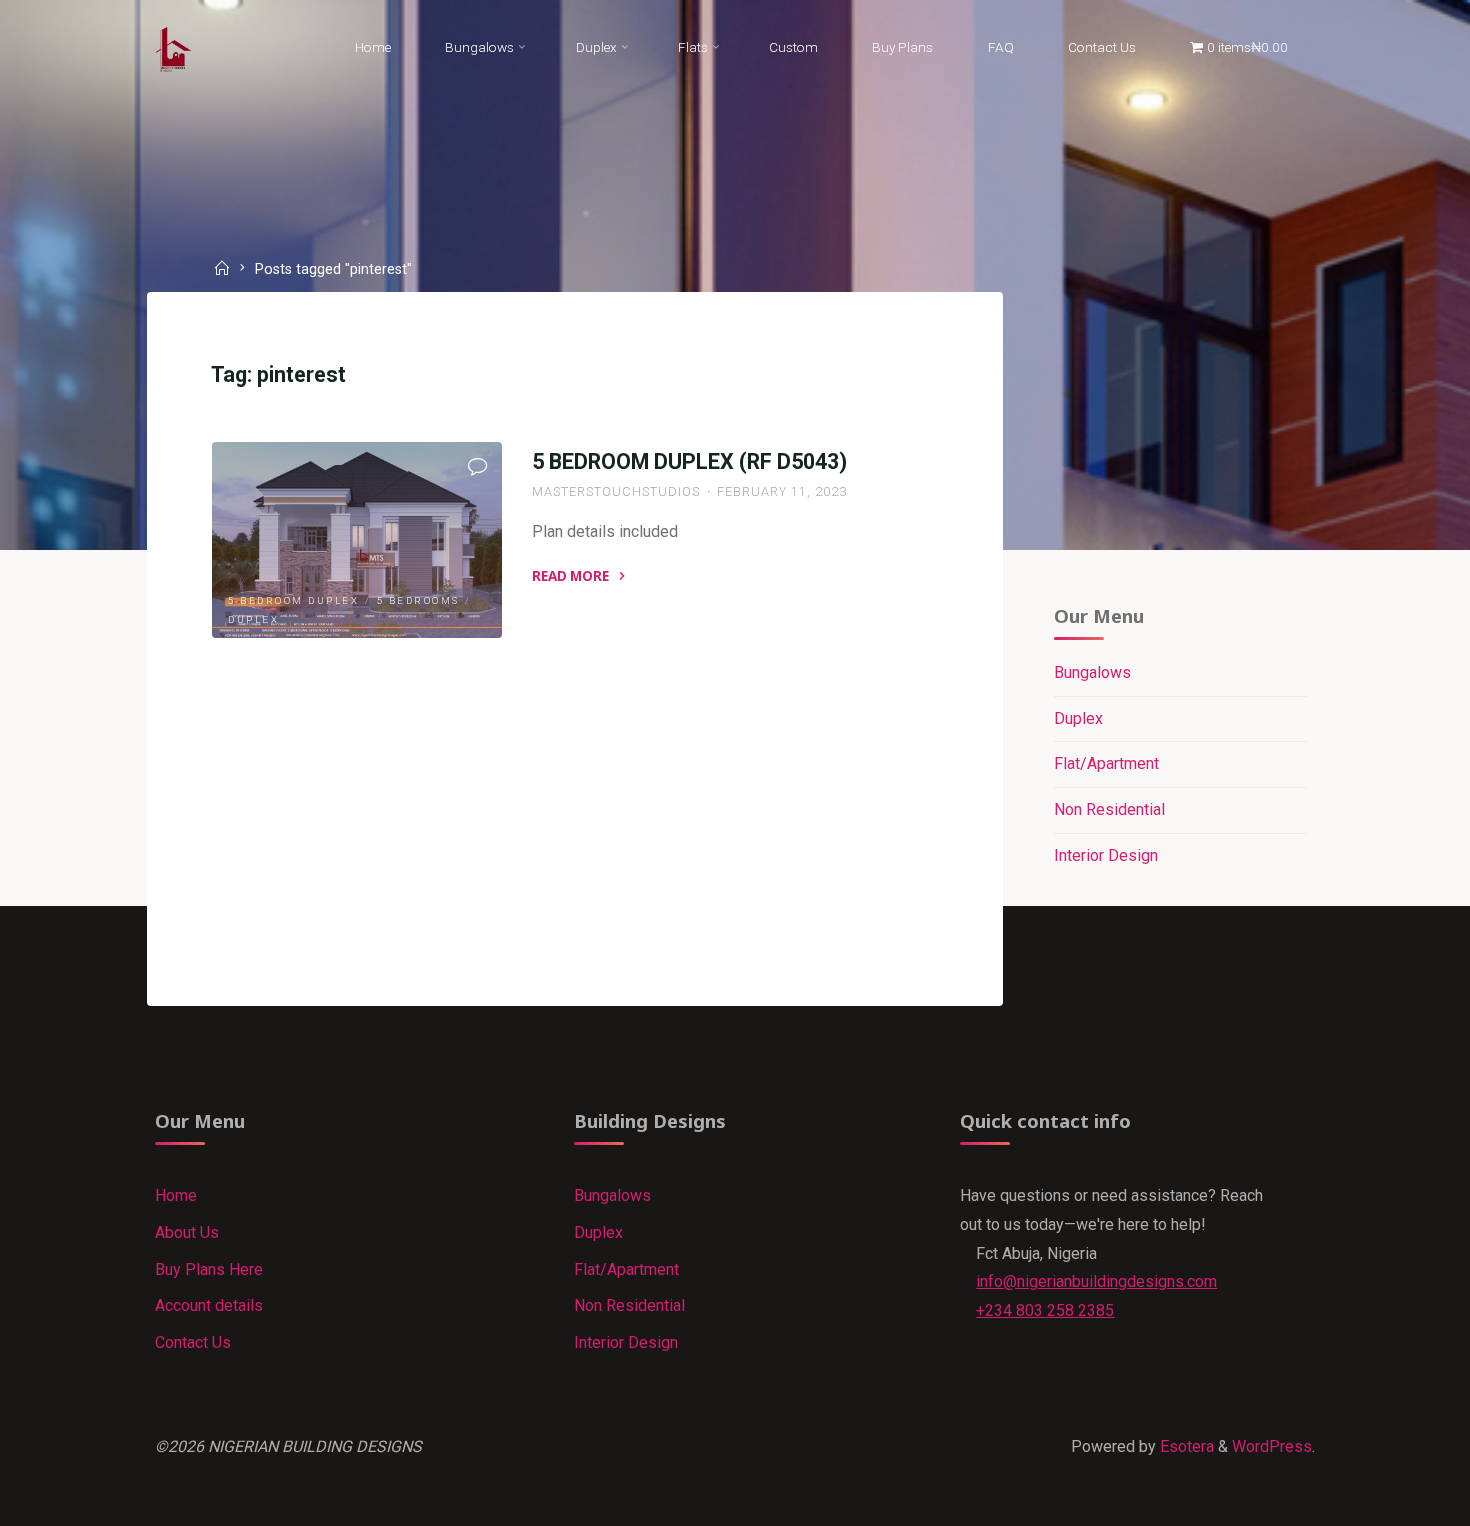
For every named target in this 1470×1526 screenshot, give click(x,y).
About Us (187, 1232)
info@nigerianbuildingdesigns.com (1096, 1281)
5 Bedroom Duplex (293, 600)
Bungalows (1092, 672)
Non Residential (1109, 809)
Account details (209, 1305)
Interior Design (1106, 855)
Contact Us (193, 1342)
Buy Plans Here (209, 1269)
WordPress (1272, 1446)
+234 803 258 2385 (1045, 1310)
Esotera (1185, 1446)
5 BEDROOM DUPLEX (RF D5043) (689, 461)
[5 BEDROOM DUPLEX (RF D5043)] (357, 540)
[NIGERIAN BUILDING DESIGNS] (174, 47)
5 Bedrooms (418, 600)
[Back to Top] (1392, 1498)
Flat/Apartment (1106, 763)
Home (176, 1195)
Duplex (253, 620)
